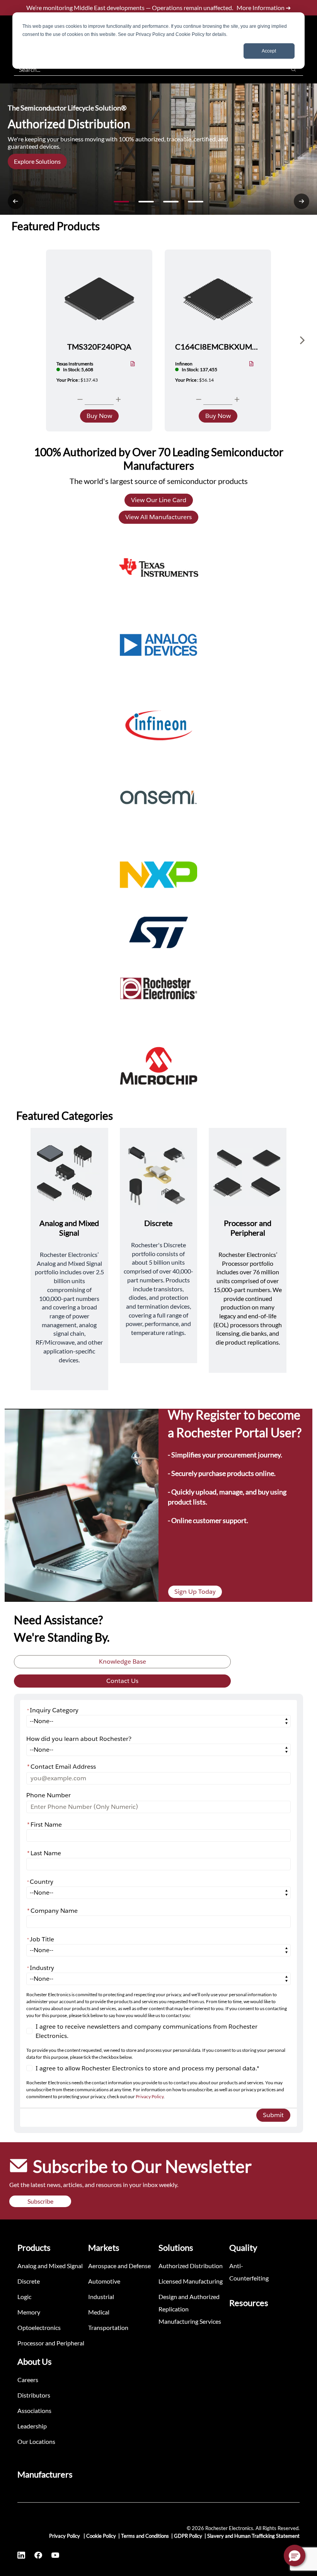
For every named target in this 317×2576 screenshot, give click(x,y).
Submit (273, 2115)
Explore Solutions (37, 161)
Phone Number (49, 1795)
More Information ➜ (264, 8)
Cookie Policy (101, 2536)
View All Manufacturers (158, 517)
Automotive (104, 2281)
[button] (295, 2556)
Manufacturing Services (190, 2321)
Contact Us (122, 1681)
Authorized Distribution (191, 2266)
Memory (29, 2312)
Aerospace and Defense (119, 2266)
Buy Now (99, 416)
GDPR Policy (188, 2536)
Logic (24, 2297)
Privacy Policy (150, 2096)
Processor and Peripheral (51, 2343)
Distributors (34, 2395)
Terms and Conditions (145, 2536)
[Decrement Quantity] (80, 399)
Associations (34, 2410)
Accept (269, 51)
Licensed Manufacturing (191, 2281)
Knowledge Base (123, 1662)
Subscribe (40, 2201)
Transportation (108, 2327)
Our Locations (36, 2441)
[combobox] (146, 69)
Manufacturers (45, 2474)
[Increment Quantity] (118, 399)
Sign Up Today (195, 1592)
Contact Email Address (61, 1767)
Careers (28, 2380)
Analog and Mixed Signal (50, 2266)
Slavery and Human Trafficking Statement (253, 2536)
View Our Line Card (159, 500)
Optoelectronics (39, 2327)
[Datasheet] (133, 364)
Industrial (101, 2297)
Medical (99, 2312)
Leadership (32, 2426)
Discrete (29, 2281)
